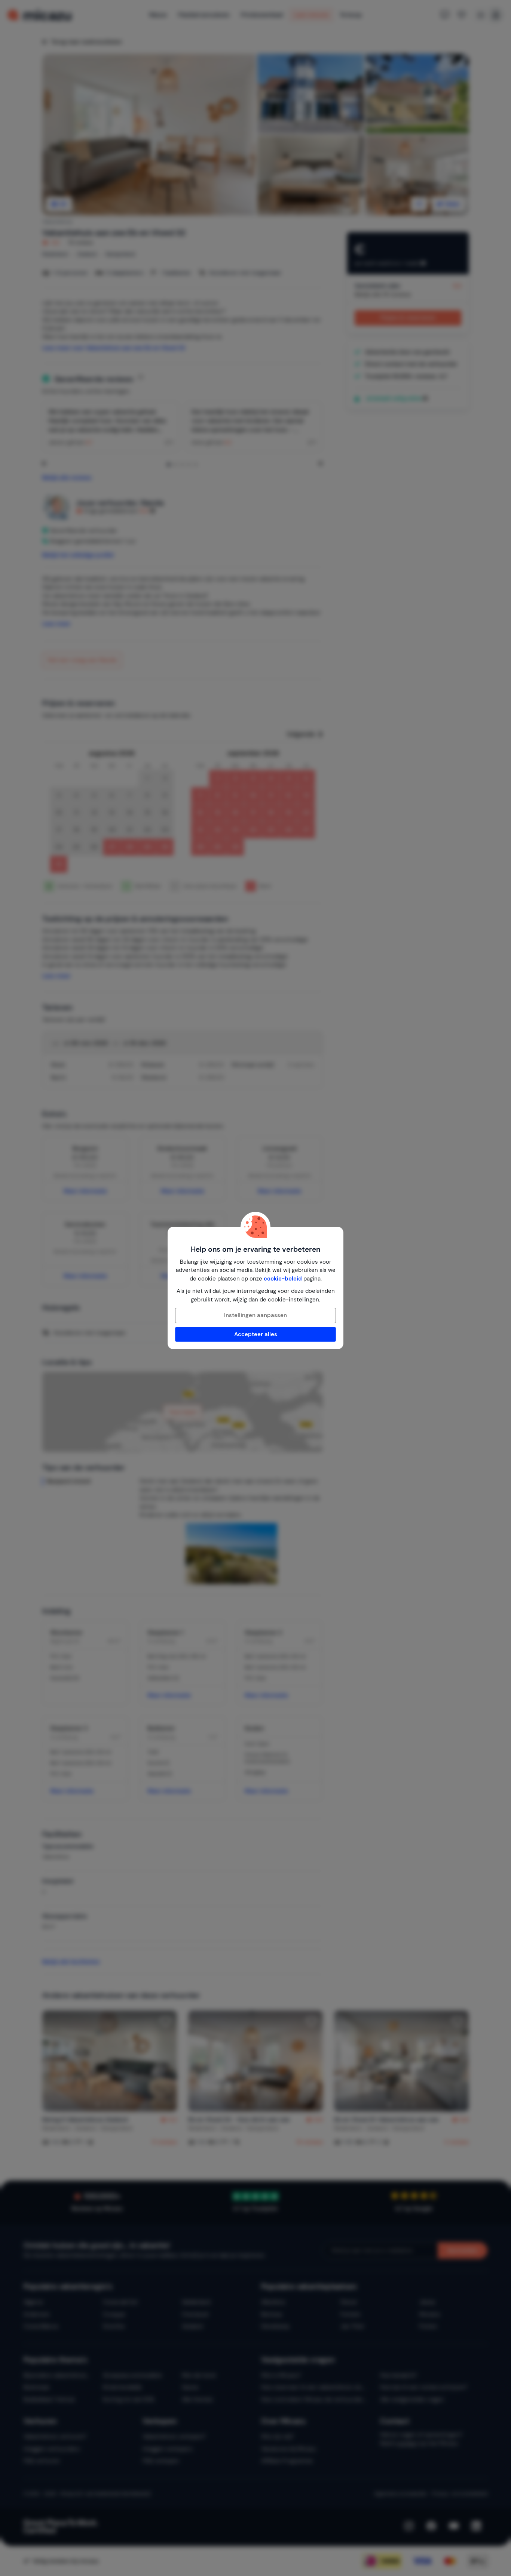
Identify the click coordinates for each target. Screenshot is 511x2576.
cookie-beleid (283, 1279)
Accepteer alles (256, 1334)
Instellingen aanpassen (255, 1315)
